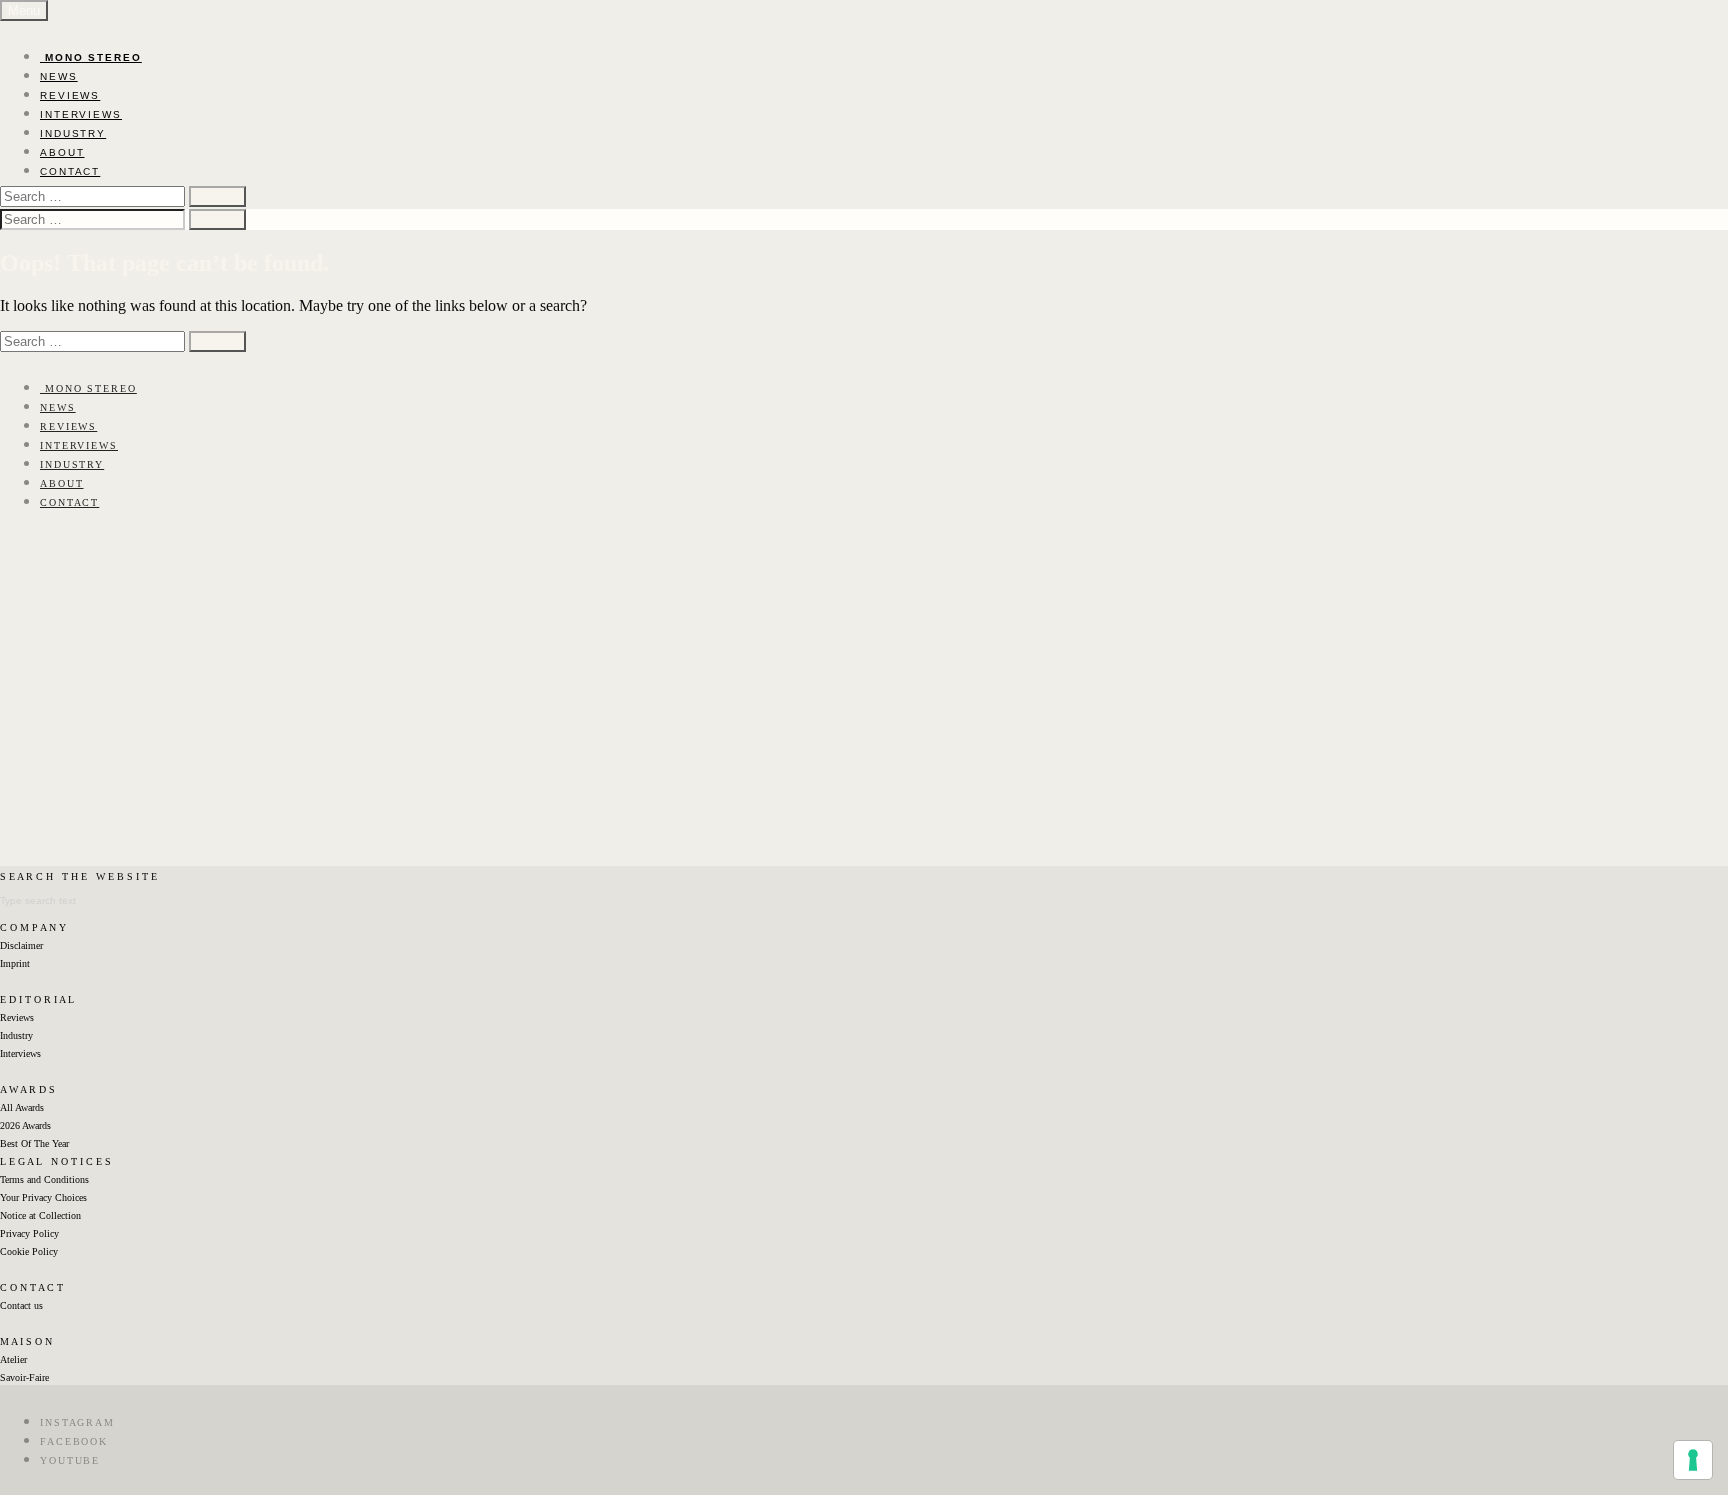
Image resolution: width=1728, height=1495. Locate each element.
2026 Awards (25, 1125)
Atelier (13, 1359)
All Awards (22, 1107)
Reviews (17, 1017)
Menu (24, 10)
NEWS (59, 76)
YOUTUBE (70, 1460)
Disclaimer (21, 945)
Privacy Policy (29, 1233)
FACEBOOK (74, 1441)
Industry (16, 1035)
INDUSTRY (73, 133)
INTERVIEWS (81, 114)
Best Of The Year (34, 1143)
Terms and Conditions (44, 1179)
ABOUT (62, 152)
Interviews (20, 1053)
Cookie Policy (29, 1251)
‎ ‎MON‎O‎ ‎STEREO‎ (91, 57)
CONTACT (70, 171)
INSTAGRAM (77, 1422)
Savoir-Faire (24, 1377)
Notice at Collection (40, 1215)
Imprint (15, 963)
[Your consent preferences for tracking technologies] (1693, 1460)
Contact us (21, 1305)
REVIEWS (70, 95)
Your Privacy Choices (43, 1197)
